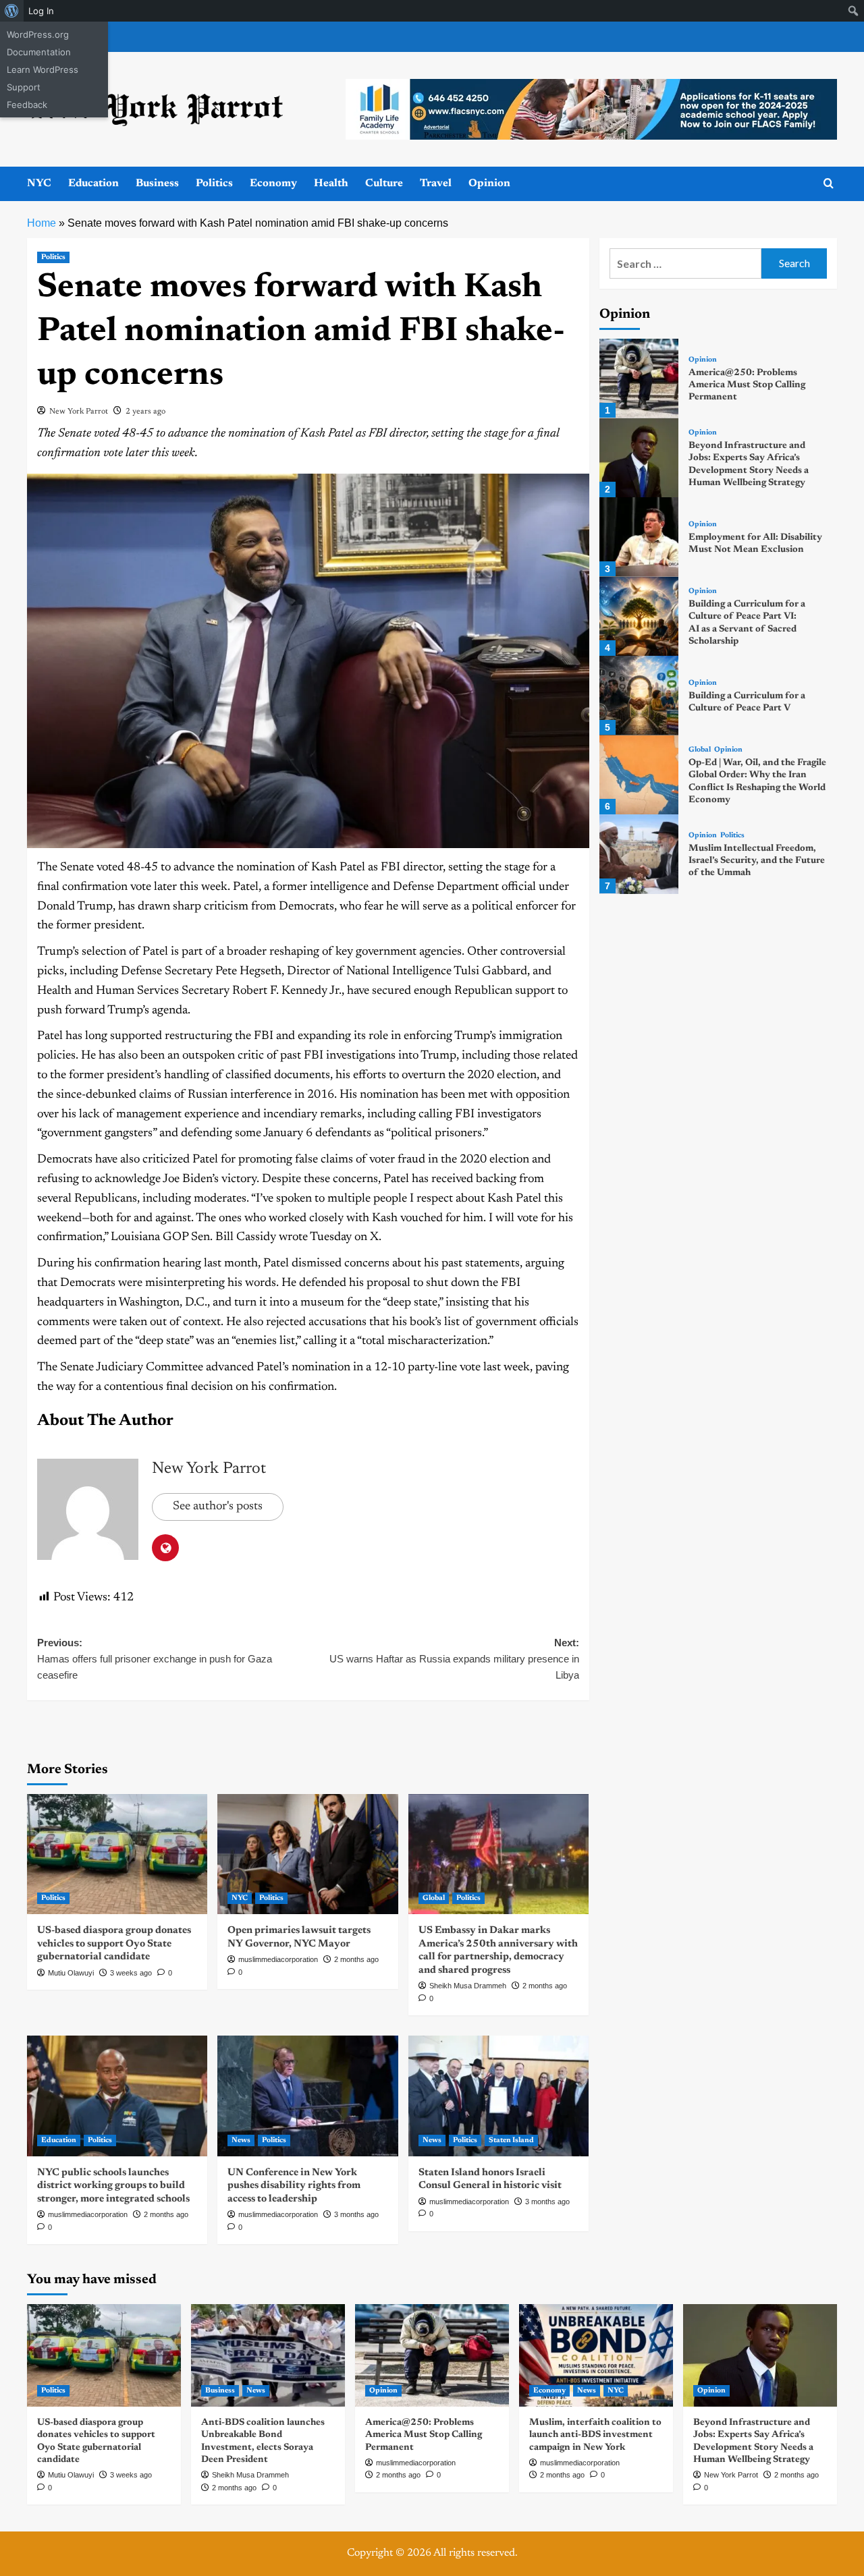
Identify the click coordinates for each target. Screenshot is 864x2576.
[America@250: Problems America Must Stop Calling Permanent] (639, 378)
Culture (384, 184)
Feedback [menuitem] (27, 105)
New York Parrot (79, 412)
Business (157, 184)
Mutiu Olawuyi (71, 1973)
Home (42, 223)
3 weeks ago (131, 1973)
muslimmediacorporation (278, 1959)
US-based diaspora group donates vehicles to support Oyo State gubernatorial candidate (114, 1944)
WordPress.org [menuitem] (38, 34)
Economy (273, 184)
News (241, 2140)
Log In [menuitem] (41, 11)
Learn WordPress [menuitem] (43, 69)
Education (93, 184)
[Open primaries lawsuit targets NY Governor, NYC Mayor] (307, 1854)
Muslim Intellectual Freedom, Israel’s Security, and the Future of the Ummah (757, 861)
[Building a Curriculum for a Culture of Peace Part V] (639, 695)
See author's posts (218, 1507)
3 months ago (356, 2214)
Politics (214, 184)
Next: (454, 1659)
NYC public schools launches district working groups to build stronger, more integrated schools (113, 2186)
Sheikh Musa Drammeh (468, 1986)
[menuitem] (12, 11)
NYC (39, 184)
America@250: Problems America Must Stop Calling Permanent (747, 385)
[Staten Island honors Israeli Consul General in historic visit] (498, 2096)
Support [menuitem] (24, 87)
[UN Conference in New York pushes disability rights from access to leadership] (307, 2096)
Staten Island (511, 2140)
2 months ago (356, 1959)
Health (331, 184)
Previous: (155, 1659)
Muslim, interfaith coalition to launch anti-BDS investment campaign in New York (595, 2435)
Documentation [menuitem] (39, 52)
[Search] (829, 184)
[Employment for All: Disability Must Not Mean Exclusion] (639, 537)
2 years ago (145, 412)
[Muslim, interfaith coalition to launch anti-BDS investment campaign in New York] (596, 2355)
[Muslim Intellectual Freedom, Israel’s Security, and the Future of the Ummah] (639, 854)
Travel (436, 184)
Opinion (489, 184)
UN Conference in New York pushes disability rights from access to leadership (294, 2186)
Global (434, 1898)
